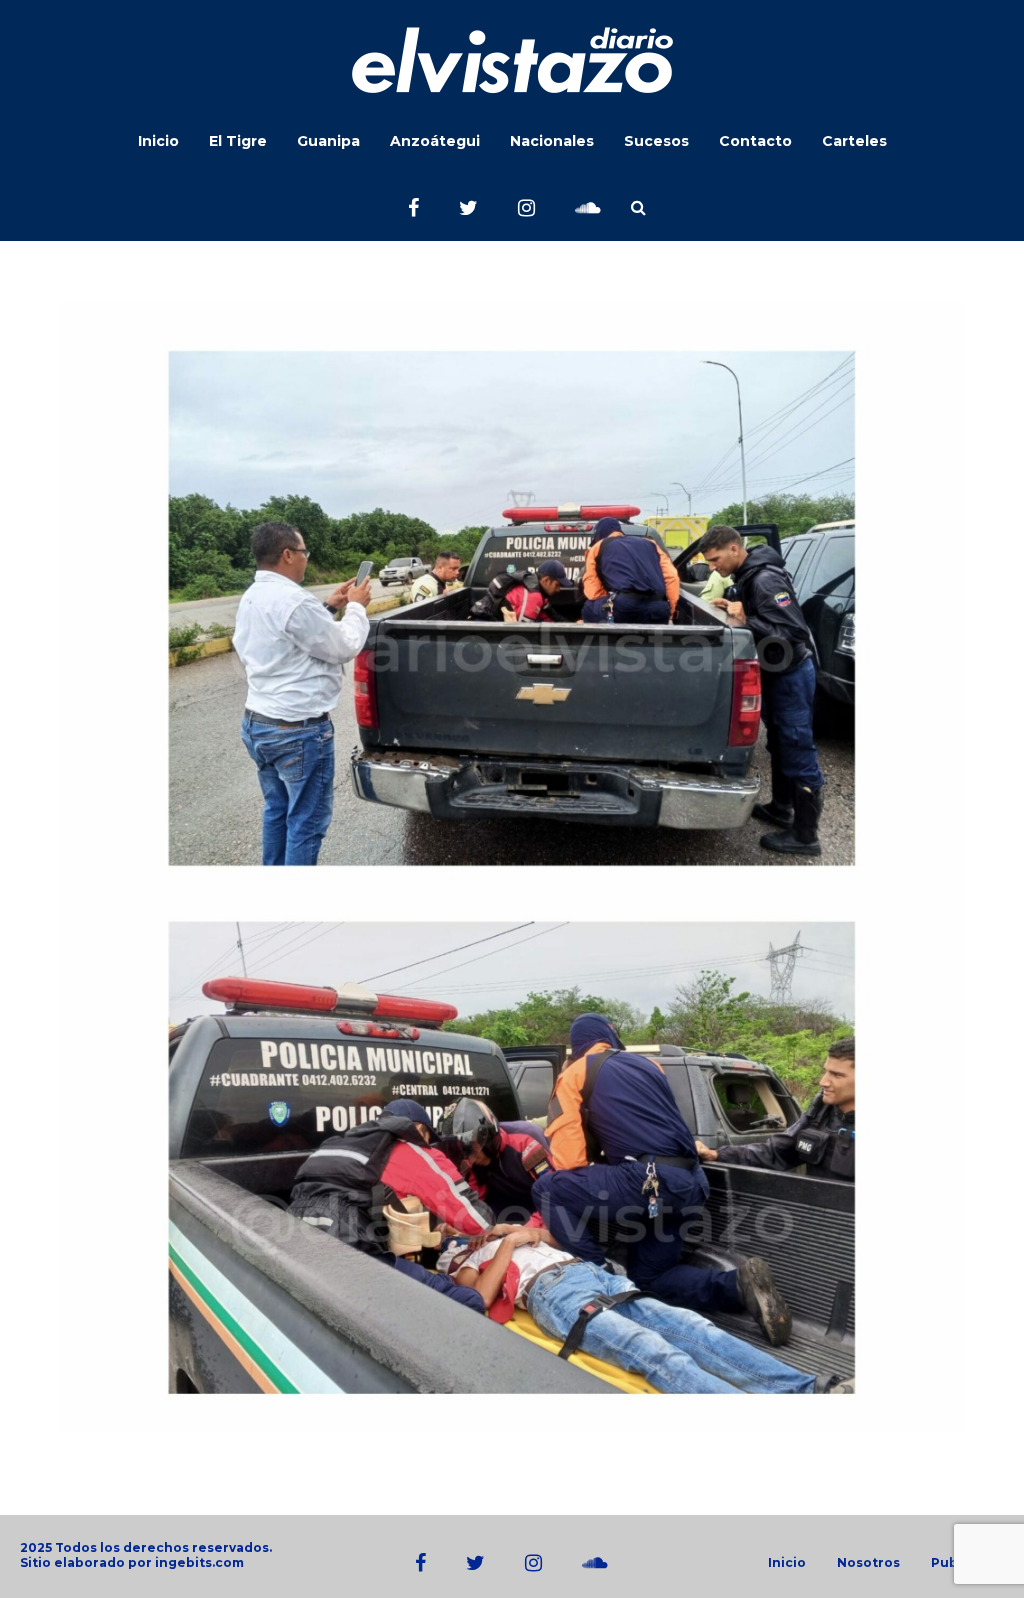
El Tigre (238, 141)
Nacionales (552, 141)
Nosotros (868, 1563)
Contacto (755, 141)
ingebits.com (199, 1562)
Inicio (158, 141)
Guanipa (328, 141)
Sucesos (656, 141)
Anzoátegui (435, 141)
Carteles (854, 141)
